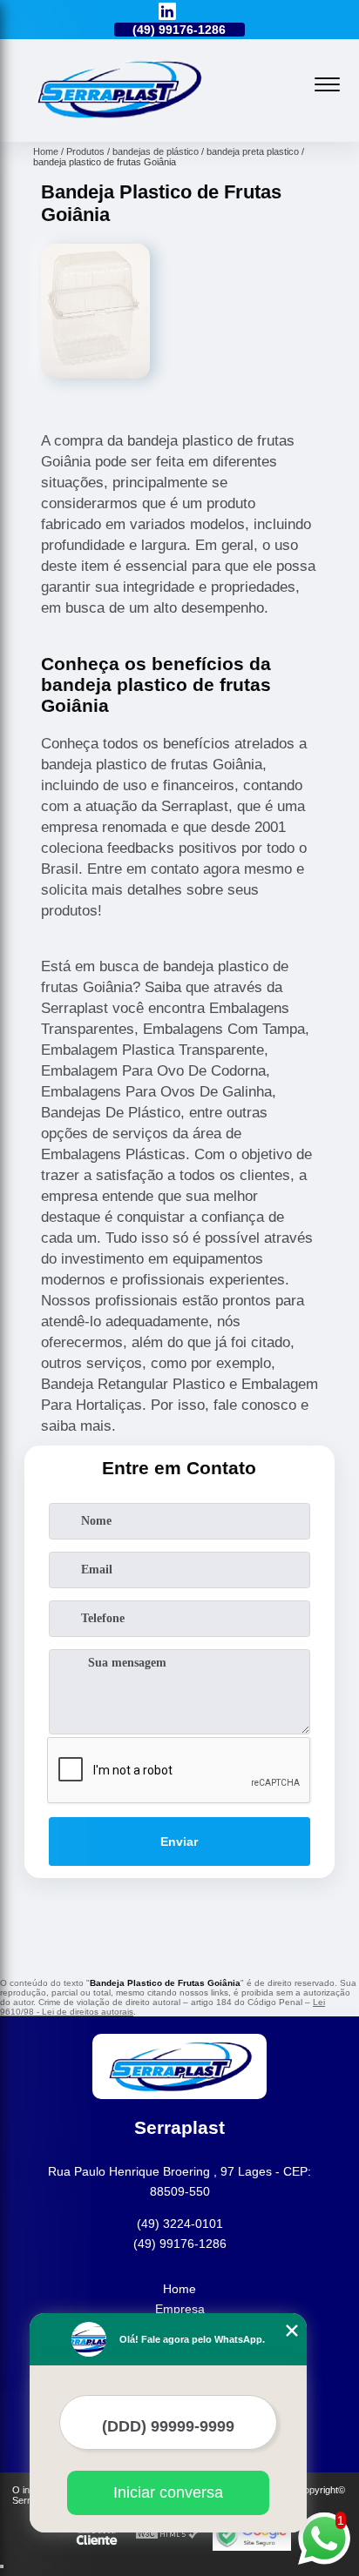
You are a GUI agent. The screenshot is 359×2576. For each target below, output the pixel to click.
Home (179, 2289)
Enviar (179, 1841)
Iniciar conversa (168, 2492)
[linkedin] (167, 13)
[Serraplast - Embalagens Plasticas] (119, 123)
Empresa (180, 2309)
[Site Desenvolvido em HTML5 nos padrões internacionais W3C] (167, 2535)
